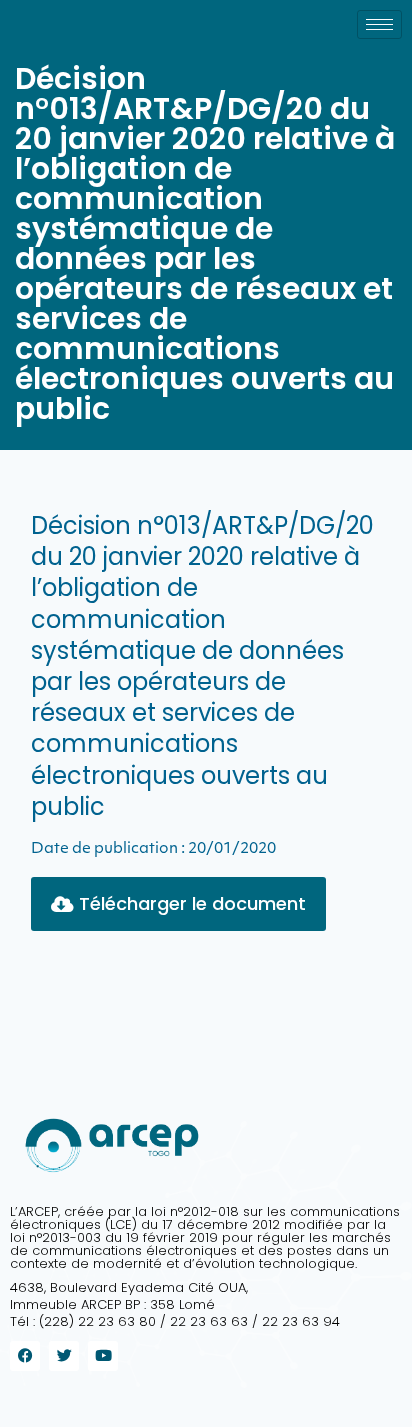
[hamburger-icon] (379, 24)
